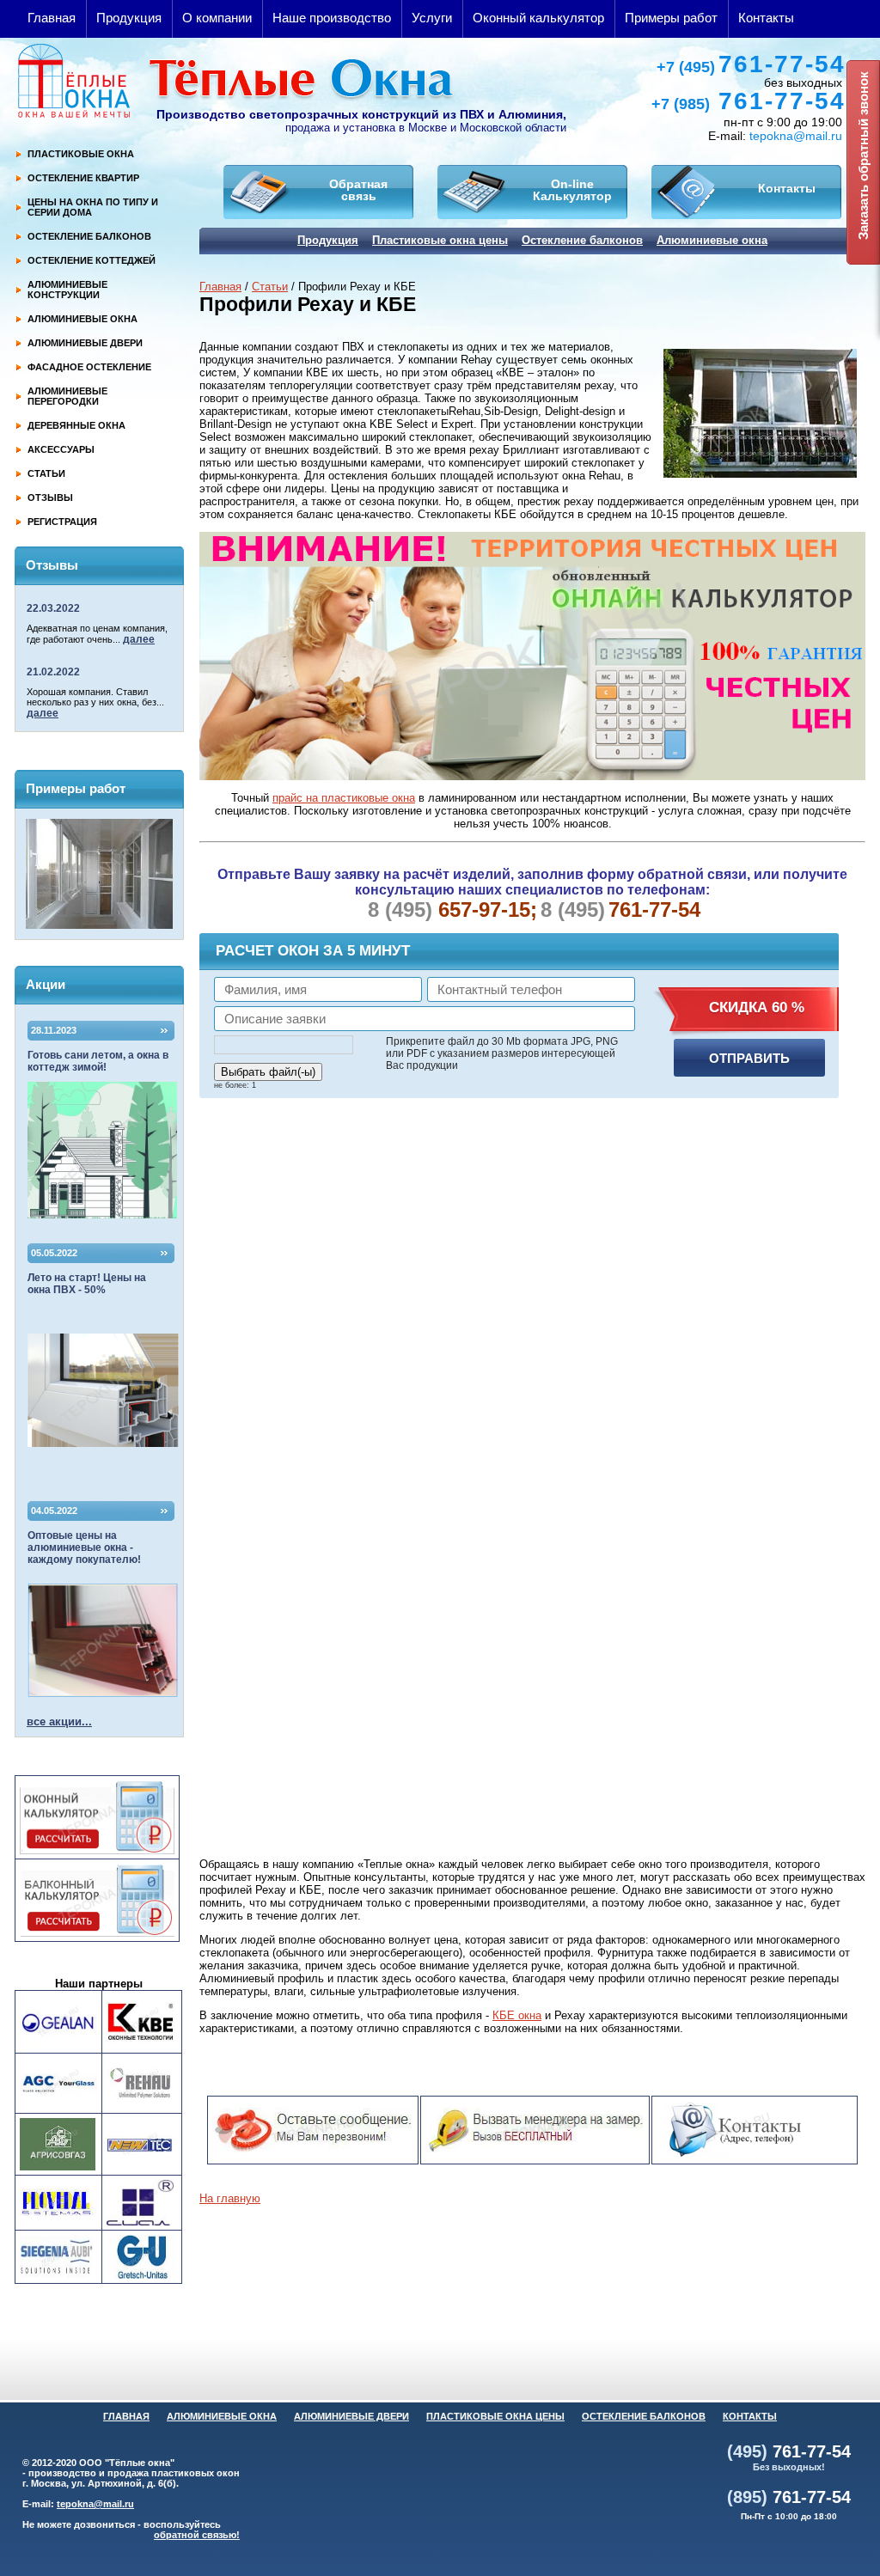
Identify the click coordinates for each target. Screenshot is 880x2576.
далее (139, 639)
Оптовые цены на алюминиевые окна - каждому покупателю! (84, 1547)
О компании (217, 18)
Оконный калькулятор (538, 18)
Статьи (270, 287)
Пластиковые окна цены (440, 240)
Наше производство (332, 18)
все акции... (59, 1721)
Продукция (129, 18)
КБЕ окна (517, 2015)
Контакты (766, 18)
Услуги (432, 18)
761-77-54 (751, 64)
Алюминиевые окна (712, 240)
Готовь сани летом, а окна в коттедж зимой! (98, 1061)
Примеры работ (671, 18)
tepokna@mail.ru (796, 136)
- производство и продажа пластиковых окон (131, 2473)
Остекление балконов (582, 240)
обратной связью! (197, 2535)
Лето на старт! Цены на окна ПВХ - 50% (87, 1284)
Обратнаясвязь (358, 190)
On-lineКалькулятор (572, 190)
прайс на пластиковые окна (344, 798)
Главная (52, 18)
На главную (230, 2198)
